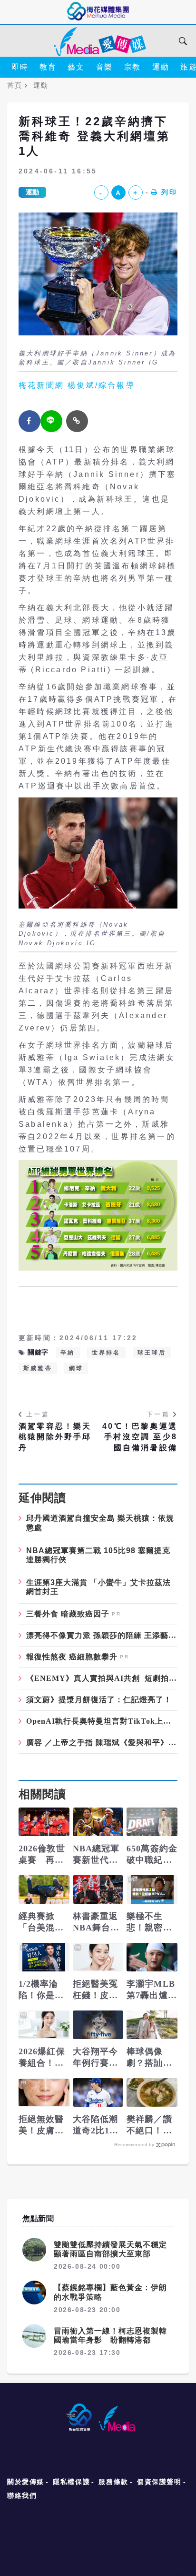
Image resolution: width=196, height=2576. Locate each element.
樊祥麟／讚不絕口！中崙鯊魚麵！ (149, 2125)
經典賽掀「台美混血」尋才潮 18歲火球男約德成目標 (44, 1922)
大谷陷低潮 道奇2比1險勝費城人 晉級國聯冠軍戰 (98, 2125)
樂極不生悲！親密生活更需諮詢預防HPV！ (150, 1922)
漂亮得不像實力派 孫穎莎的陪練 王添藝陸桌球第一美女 (102, 1636)
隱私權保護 (71, 2482)
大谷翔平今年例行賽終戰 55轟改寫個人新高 (97, 2058)
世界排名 (106, 1353)
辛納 (68, 1353)
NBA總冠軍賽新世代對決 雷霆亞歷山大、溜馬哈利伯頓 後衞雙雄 (97, 1855)
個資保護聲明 (159, 2482)
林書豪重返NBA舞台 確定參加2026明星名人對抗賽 (96, 1922)
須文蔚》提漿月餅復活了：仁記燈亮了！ (99, 1700)
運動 (161, 67)
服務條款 (113, 2482)
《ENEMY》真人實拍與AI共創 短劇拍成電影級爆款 (102, 1678)
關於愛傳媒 (26, 2482)
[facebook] (29, 421)
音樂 (104, 67)
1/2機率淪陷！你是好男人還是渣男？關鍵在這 (41, 1990)
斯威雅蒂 (38, 1368)
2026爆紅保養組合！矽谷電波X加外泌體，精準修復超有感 (42, 2058)
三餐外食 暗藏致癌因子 (68, 1614)
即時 (20, 67)
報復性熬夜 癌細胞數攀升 (72, 1657)
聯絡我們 (22, 2495)
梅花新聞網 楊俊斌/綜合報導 (77, 385)
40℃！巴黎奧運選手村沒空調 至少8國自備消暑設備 (140, 1437)
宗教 (132, 67)
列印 (169, 192)
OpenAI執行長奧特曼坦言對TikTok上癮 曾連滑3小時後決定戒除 (102, 1721)
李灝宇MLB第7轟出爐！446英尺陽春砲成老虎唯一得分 (152, 1990)
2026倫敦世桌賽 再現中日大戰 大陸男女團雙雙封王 (42, 1855)
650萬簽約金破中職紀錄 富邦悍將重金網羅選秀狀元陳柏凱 (152, 1855)
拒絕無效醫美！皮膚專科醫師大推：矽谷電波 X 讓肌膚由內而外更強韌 (43, 2125)
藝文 (76, 67)
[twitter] (51, 421)
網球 (76, 1368)
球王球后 (152, 1353)
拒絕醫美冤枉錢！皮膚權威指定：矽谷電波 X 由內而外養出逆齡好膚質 (96, 1990)
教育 (48, 67)
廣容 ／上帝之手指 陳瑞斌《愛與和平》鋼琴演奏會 (102, 1743)
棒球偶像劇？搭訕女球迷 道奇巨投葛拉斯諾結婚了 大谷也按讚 (149, 2058)
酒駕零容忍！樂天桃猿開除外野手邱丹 (55, 1437)
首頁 (15, 85)
